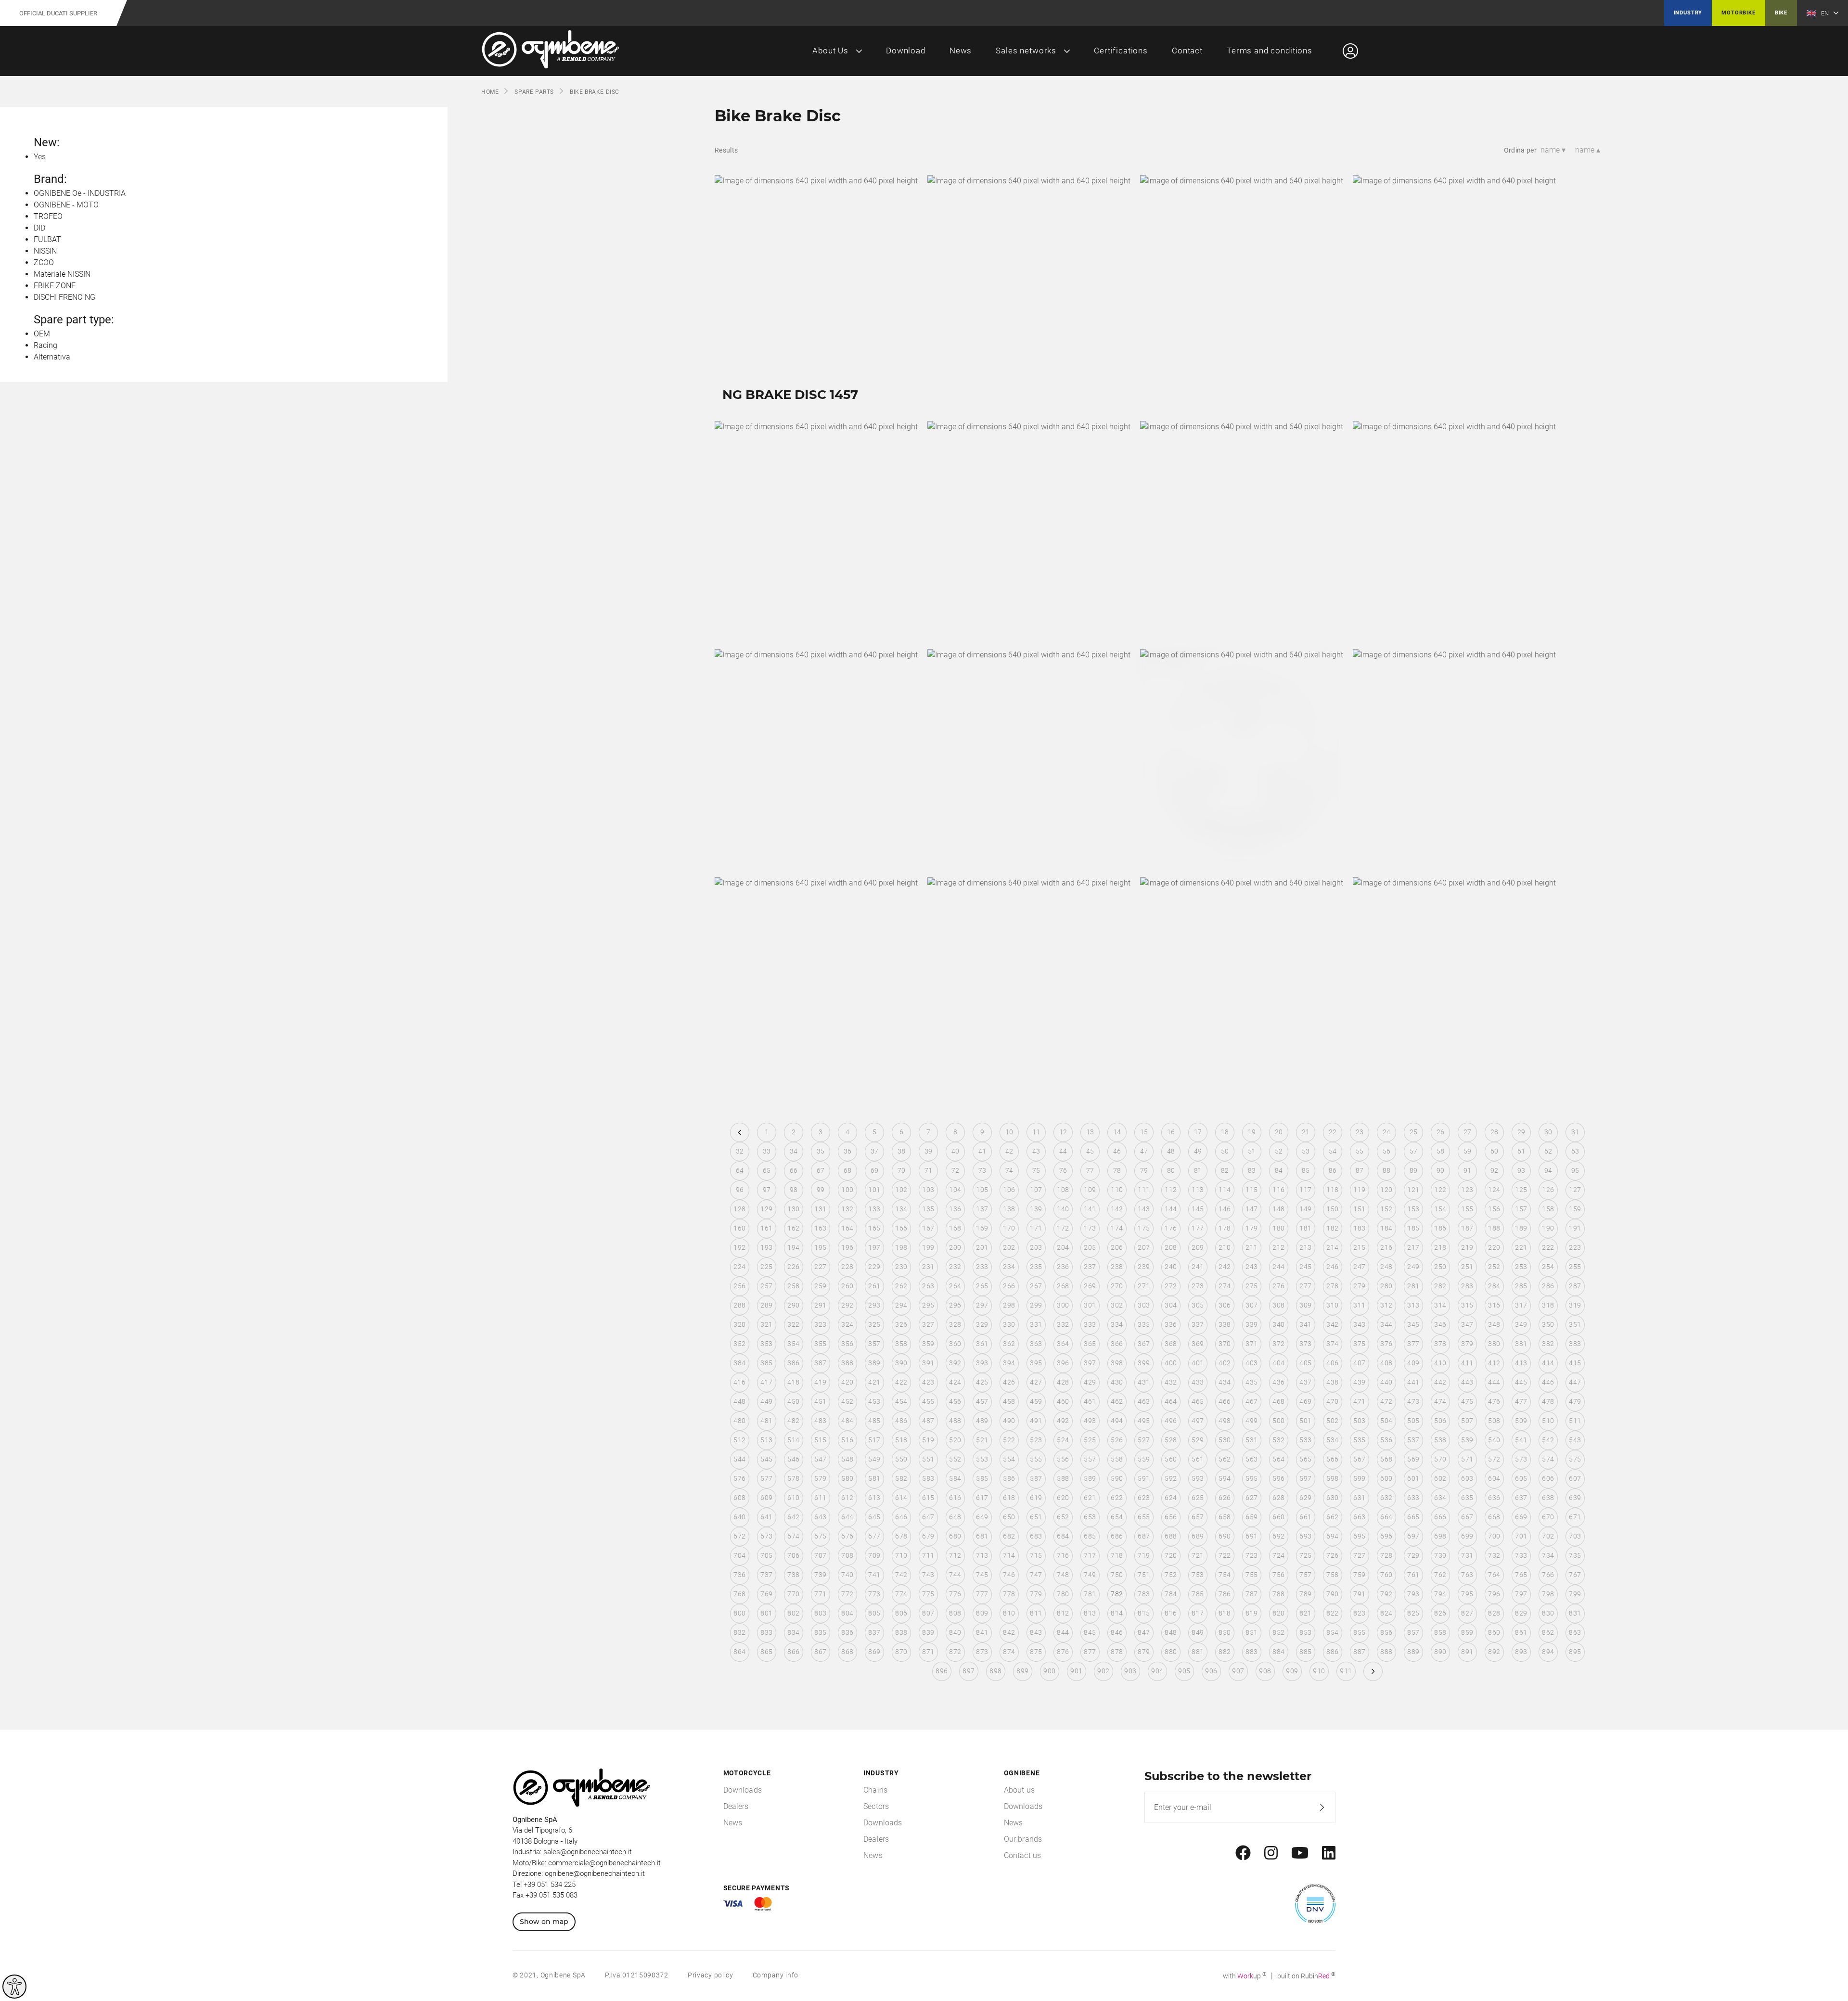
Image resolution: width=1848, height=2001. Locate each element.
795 (1467, 1594)
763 (1467, 1575)
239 (1144, 1267)
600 (1386, 1478)
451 (820, 1401)
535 (1359, 1440)
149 (1305, 1209)
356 (847, 1344)
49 (1198, 1151)
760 (1386, 1575)
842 (1009, 1632)
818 (1225, 1613)
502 (1332, 1421)
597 (1305, 1478)
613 (874, 1498)
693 (1305, 1536)
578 (793, 1478)
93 (1521, 1170)
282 (1440, 1286)
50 (1225, 1151)
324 (847, 1324)
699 (1467, 1536)
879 (1144, 1652)
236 (1063, 1267)
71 (929, 1170)
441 (1413, 1382)
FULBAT (47, 239)
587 (1036, 1478)
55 (1360, 1151)
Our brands (1023, 1839)
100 (847, 1190)
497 (1198, 1421)
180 (1278, 1228)
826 (1440, 1613)
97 (767, 1190)
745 (982, 1575)
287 (1575, 1286)
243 (1251, 1267)
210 (1225, 1247)
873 (982, 1652)
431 (1144, 1382)
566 (1332, 1459)
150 (1332, 1209)
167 (928, 1228)
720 (1171, 1555)
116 (1278, 1190)
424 (955, 1382)
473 (1413, 1401)
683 (1036, 1536)
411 (1467, 1363)
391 (928, 1363)
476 (1494, 1401)
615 (928, 1498)
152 (1386, 1209)
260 (847, 1286)
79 (1144, 1170)
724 (1278, 1555)
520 (955, 1440)
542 (1548, 1440)
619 (1036, 1498)
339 (1251, 1324)
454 (901, 1401)
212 (1278, 1247)
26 (1441, 1132)
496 (1171, 1421)
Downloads (743, 1790)
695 (1359, 1536)
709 (874, 1555)
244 (1278, 1267)
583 (928, 1478)
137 (982, 1209)
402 (1225, 1363)
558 (1117, 1459)
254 (1548, 1267)
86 (1333, 1170)
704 (739, 1555)
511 (1575, 1421)
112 (1171, 1190)
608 (739, 1498)
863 (1575, 1632)
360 (955, 1344)
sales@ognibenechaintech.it (588, 1852)
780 (1063, 1594)
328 (955, 1324)
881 (1198, 1652)
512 (739, 1440)
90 (1441, 1170)
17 (1198, 1132)
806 (901, 1613)
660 (1278, 1517)
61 (1521, 1151)
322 (793, 1324)
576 (739, 1478)
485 (874, 1421)
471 (1359, 1401)
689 (1198, 1536)
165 (874, 1228)
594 (1225, 1478)
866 (793, 1652)
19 (1252, 1132)
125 (1521, 1190)
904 (1157, 1671)
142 (1117, 1209)
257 (766, 1286)
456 (955, 1401)
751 (1144, 1575)
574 (1548, 1459)
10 (1009, 1132)
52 (1279, 1151)
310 (1332, 1305)
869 (874, 1652)
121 (1413, 1190)
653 (1090, 1517)
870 (901, 1652)
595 (1251, 1478)
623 (1144, 1498)
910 (1319, 1671)
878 (1117, 1652)
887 (1359, 1652)
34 (794, 1151)
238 (1117, 1267)
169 (982, 1228)
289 (766, 1305)
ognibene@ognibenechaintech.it (595, 1873)
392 (955, 1363)
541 (1521, 1440)
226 (793, 1267)
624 (1171, 1498)
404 (1278, 1363)
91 (1468, 1170)
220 (1494, 1247)
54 (1333, 1151)
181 (1305, 1228)
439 (1359, 1382)
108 (1063, 1190)
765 (1521, 1575)
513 (766, 1440)
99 (821, 1190)
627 (1251, 1498)
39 (929, 1151)
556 (1063, 1459)
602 (1440, 1478)
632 (1386, 1498)
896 (942, 1671)
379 (1467, 1344)
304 (1171, 1305)
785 (1198, 1594)
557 (1090, 1459)
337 (1198, 1324)
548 (847, 1459)
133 (874, 1209)
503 (1359, 1421)
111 (1144, 1190)
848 (1171, 1632)
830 (1548, 1613)
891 (1467, 1652)
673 (766, 1536)
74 (1009, 1170)
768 (739, 1594)
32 (740, 1151)
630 (1332, 1498)
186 (1440, 1228)
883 (1251, 1652)
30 (1548, 1132)
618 (1009, 1498)
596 (1278, 1478)
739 (820, 1575)
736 (739, 1575)
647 (928, 1517)
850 (1225, 1632)
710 (901, 1555)
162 (793, 1228)
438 (1332, 1382)
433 (1198, 1382)
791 (1359, 1594)
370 (1225, 1344)
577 (766, 1478)
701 (1521, 1536)
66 (794, 1170)
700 (1494, 1536)
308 (1278, 1305)
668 (1494, 1517)
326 (901, 1324)
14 (1117, 1132)
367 (1144, 1344)
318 (1548, 1305)
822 (1332, 1613)
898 (995, 1671)
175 (1144, 1228)
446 (1548, 1382)
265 (982, 1286)
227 (820, 1267)
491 (1036, 1421)
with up (1245, 1976)
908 (1265, 1671)
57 (1414, 1151)
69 (875, 1170)
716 (1063, 1555)
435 (1251, 1382)
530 (1225, 1440)
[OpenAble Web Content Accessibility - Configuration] (14, 1987)
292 (847, 1305)
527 (1144, 1440)
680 (955, 1536)
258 (793, 1286)
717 (1090, 1555)
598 (1332, 1478)
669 (1521, 1517)
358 (901, 1344)
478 (1548, 1401)
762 (1440, 1575)
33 (767, 1151)
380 (1494, 1344)
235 (1036, 1267)
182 (1332, 1228)
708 (847, 1555)
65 (767, 1170)
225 (766, 1267)
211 (1251, 1247)
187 (1467, 1228)
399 (1144, 1363)
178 (1225, 1228)
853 (1305, 1632)
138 (1009, 1209)
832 (739, 1632)
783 (1144, 1594)
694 (1332, 1536)
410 (1440, 1363)
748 (1063, 1575)
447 (1575, 1382)
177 (1198, 1228)
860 (1494, 1632)
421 (874, 1382)
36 (848, 1151)
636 (1494, 1498)
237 (1090, 1267)
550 (901, 1459)
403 (1251, 1363)
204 (1063, 1247)
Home (490, 92)
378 (1440, 1344)
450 (793, 1401)
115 (1251, 1190)
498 (1225, 1421)
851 (1251, 1632)
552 (955, 1459)
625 (1198, 1498)
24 (1387, 1132)
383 (1575, 1344)
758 (1332, 1575)
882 (1225, 1652)
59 (1468, 1151)
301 (1090, 1305)
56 (1387, 1151)
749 (1090, 1575)
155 (1467, 1209)
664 (1386, 1517)
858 (1440, 1632)
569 (1413, 1459)
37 (875, 1151)
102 (901, 1190)
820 (1278, 1613)
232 (955, 1267)
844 (1063, 1632)
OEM (42, 334)
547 (820, 1459)
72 (956, 1170)
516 (847, 1440)
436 (1278, 1382)
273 (1198, 1286)
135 (928, 1209)
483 (820, 1421)
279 (1359, 1286)
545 (766, 1459)
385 (766, 1363)
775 (928, 1594)
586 (1009, 1478)
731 (1467, 1555)
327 (928, 1324)
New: (47, 142)
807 (928, 1613)
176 (1171, 1228)
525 (1090, 1440)
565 (1305, 1459)
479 (1575, 1401)
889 (1413, 1652)
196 (847, 1247)
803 (820, 1613)
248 (1386, 1267)
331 (1036, 1324)
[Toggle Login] (1350, 51)
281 (1413, 1286)
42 (1009, 1151)
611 (820, 1498)
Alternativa (52, 357)
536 (1386, 1440)
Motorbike (1738, 13)
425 (982, 1382)
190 (1548, 1228)
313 (1413, 1305)
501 (1305, 1421)
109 (1090, 1190)
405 (1305, 1363)
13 (1090, 1132)
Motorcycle (747, 1773)
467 (1251, 1401)
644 (847, 1517)
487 (928, 1421)
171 (1036, 1228)
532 (1278, 1440)
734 (1548, 1555)
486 (901, 1421)
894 (1548, 1652)
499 (1251, 1421)
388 (847, 1363)
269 (1090, 1286)
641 (766, 1517)
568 (1386, 1459)
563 (1251, 1459)
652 (1063, 1517)
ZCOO (44, 263)
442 (1440, 1382)
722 (1225, 1555)
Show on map (544, 1922)
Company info (776, 1975)
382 (1548, 1344)
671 (1575, 1517)
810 (1009, 1613)
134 (901, 1209)
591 (1144, 1478)
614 (901, 1498)
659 (1251, 1517)
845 (1090, 1632)
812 (1063, 1613)
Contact (1187, 51)
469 (1305, 1401)
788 (1278, 1594)
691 (1251, 1536)
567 (1359, 1459)
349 (1521, 1324)
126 (1548, 1190)
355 (820, 1344)
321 (766, 1324)
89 (1414, 1170)
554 (1009, 1459)
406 (1332, 1363)
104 (955, 1190)
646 (901, 1517)
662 (1332, 1517)
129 (766, 1209)
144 (1171, 1209)
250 (1440, 1267)
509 (1521, 1421)
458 (1009, 1401)
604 (1494, 1478)
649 (982, 1517)
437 (1305, 1382)
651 (1036, 1517)
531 (1251, 1440)
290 (793, 1305)
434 (1225, 1382)
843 (1036, 1632)
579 (820, 1478)
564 (1278, 1459)
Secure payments (757, 1888)
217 (1413, 1247)
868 (847, 1652)
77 (1090, 1170)
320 (739, 1324)
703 (1575, 1536)
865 (766, 1652)
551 (928, 1459)
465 (1198, 1401)
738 (793, 1575)
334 (1117, 1324)
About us (1019, 1790)
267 (1036, 1286)
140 (1063, 1209)
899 (1022, 1671)
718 (1117, 1555)
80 (1171, 1170)
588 (1063, 1478)
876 (1063, 1652)
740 (847, 1575)
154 (1440, 1209)
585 (982, 1478)
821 (1305, 1613)
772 (847, 1594)
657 (1198, 1517)
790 (1332, 1594)
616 (955, 1498)
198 (901, 1247)
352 (739, 1344)
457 (982, 1401)
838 (901, 1632)
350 (1548, 1324)
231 (928, 1267)
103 (928, 1190)
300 (1063, 1305)
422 (901, 1382)
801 (766, 1613)
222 (1548, 1247)
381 (1521, 1344)
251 (1467, 1267)
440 (1386, 1382)
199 (928, 1247)
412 (1494, 1363)
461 (1090, 1401)
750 (1117, 1575)
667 (1467, 1517)
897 (969, 1671)
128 (739, 1209)
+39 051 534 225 (550, 1885)
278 (1332, 1286)
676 (847, 1536)
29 (1521, 1132)
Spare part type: (74, 320)
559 (1144, 1459)
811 (1036, 1613)
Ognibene (1022, 1773)
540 (1494, 1440)
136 (955, 1209)
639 (1575, 1498)
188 (1494, 1228)
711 (928, 1555)
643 (820, 1517)
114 (1225, 1190)
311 (1359, 1305)
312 (1386, 1305)
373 (1305, 1344)
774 (901, 1594)
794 (1440, 1594)
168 (955, 1228)
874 (1009, 1652)
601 (1413, 1478)
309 (1305, 1305)
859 (1467, 1632)
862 (1548, 1632)
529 (1198, 1440)
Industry (1688, 13)
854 (1332, 1632)
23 (1360, 1132)
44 (1063, 1151)
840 (955, 1632)
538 (1440, 1440)
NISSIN (45, 251)
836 (847, 1632)
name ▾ (1553, 150)
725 (1305, 1555)
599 (1359, 1478)
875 (1036, 1652)
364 (1063, 1344)
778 (1009, 1594)
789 (1305, 1594)
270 (1117, 1286)
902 (1103, 1671)
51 (1252, 1151)
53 (1306, 1151)
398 (1117, 1363)
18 (1225, 1132)
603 (1467, 1478)
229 (874, 1267)
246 (1332, 1267)
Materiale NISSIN (62, 274)
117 (1305, 1190)
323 (820, 1324)
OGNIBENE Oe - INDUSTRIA (80, 193)
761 (1413, 1575)
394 (1009, 1363)
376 (1386, 1344)
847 (1144, 1632)
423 (928, 1382)
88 (1387, 1170)
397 (1090, 1363)
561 (1198, 1459)
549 (874, 1459)
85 (1306, 1170)
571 (1467, 1459)
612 (847, 1498)
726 (1332, 1555)
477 (1521, 1401)
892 (1494, 1652)
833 (766, 1632)
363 (1036, 1344)
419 (820, 1382)
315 (1467, 1305)
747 (1036, 1575)
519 (928, 1440)
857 (1413, 1632)
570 (1440, 1459)
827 (1467, 1613)
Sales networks (1026, 51)
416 (739, 1382)
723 (1251, 1555)
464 (1171, 1401)
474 (1440, 1401)
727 (1359, 1555)
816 (1171, 1613)
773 (874, 1594)
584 (955, 1478)
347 (1467, 1324)
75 (1036, 1170)
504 (1386, 1421)
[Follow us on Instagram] (1271, 1853)
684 (1063, 1536)
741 (874, 1575)
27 (1468, 1132)
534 (1332, 1440)
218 (1440, 1247)
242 (1225, 1267)
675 (820, 1536)
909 (1292, 1671)
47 (1144, 1151)
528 (1171, 1440)
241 (1198, 1267)
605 (1521, 1478)
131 (820, 1209)
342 (1332, 1324)
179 (1251, 1228)
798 (1548, 1594)
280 (1386, 1286)
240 (1171, 1267)
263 (928, 1286)
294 (901, 1305)
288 (739, 1305)
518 (901, 1440)
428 (1063, 1382)
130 (793, 1209)
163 (820, 1228)
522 (1009, 1440)
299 (1036, 1305)
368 (1171, 1344)
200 (955, 1247)
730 (1440, 1555)
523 (1036, 1440)
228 (847, 1267)
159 (1575, 1209)
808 (955, 1613)
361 (982, 1344)
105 (982, 1190)
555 (1036, 1459)
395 (1036, 1363)
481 (766, 1421)
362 (1009, 1344)
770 (793, 1594)
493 (1090, 1421)
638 (1548, 1498)
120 (1386, 1190)
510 (1548, 1421)
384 (739, 1363)
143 (1144, 1209)
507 (1467, 1421)
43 (1036, 1151)
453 (874, 1401)
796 (1494, 1594)
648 (955, 1517)
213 (1305, 1247)
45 (1090, 1151)
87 (1360, 1170)
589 (1090, 1478)
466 (1225, 1401)
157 (1521, 1209)
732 (1494, 1555)
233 (982, 1267)
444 (1494, 1382)
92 (1495, 1170)
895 (1575, 1652)
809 (982, 1613)
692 (1278, 1536)
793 (1413, 1594)
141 (1090, 1209)
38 (902, 1151)
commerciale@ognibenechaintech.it (604, 1863)
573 (1521, 1459)
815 (1144, 1613)
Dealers (736, 1806)
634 (1440, 1498)
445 (1521, 1382)
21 (1306, 1132)
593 (1198, 1478)
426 (1009, 1382)
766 (1548, 1575)
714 (1009, 1555)
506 (1440, 1421)
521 (982, 1440)
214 (1332, 1247)
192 (739, 1247)
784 (1171, 1594)
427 (1036, 1382)
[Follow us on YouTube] (1300, 1853)
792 (1386, 1594)
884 (1278, 1652)
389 (874, 1363)
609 (766, 1498)
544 (739, 1459)
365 (1090, 1344)
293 (874, 1305)
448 (739, 1401)
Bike (1781, 13)
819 (1251, 1613)
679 (928, 1536)
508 (1494, 1421)
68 (848, 1170)
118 (1332, 1190)
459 (1036, 1401)
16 (1171, 1132)
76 (1063, 1170)
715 (1036, 1555)
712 (955, 1555)
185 (1413, 1228)
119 (1359, 1190)
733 (1521, 1555)
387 (820, 1363)
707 (820, 1555)
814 (1117, 1613)
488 (955, 1421)
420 (847, 1382)
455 (928, 1401)
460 (1063, 1401)
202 (1009, 1247)
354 (793, 1344)
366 (1117, 1344)
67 (821, 1170)
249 (1413, 1267)
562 (1225, 1459)
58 (1441, 1151)
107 (1036, 1190)
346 (1440, 1324)
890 (1440, 1652)
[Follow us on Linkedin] (1329, 1853)
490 (1009, 1421)
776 (955, 1594)
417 (766, 1382)
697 (1413, 1536)
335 (1144, 1324)
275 (1251, 1286)
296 (955, 1305)
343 (1359, 1324)
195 (820, 1247)
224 (739, 1267)
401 (1198, 1363)
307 (1251, 1305)
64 (740, 1170)
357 (874, 1344)
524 (1063, 1440)
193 (766, 1247)
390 (901, 1363)
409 (1413, 1363)
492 (1063, 1421)
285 (1521, 1286)
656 (1171, 1517)
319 (1575, 1305)
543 (1575, 1440)
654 (1117, 1517)
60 (1495, 1151)
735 (1575, 1555)
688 (1171, 1536)
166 (901, 1228)
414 (1548, 1363)
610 (793, 1498)
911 (1346, 1671)
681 (982, 1536)
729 (1413, 1555)
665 (1413, 1517)
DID (39, 228)
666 (1440, 1517)
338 (1225, 1324)
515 (820, 1440)
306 (1225, 1305)
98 (794, 1190)
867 (820, 1652)
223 (1575, 1247)
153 (1413, 1209)
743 (928, 1575)
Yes (40, 157)
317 (1521, 1305)
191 (1575, 1228)
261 (874, 1286)
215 (1359, 1247)
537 (1413, 1440)
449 (766, 1401)
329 (982, 1324)
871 (928, 1652)
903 (1130, 1671)
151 (1359, 1209)
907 (1238, 1671)
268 (1063, 1286)
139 (1036, 1209)
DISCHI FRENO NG (64, 297)
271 (1144, 1286)
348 (1494, 1324)
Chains (875, 1790)
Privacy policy (711, 1975)
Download (906, 51)
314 (1440, 1305)
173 (1090, 1228)
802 (793, 1613)
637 (1521, 1498)
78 (1117, 1170)
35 (821, 1151)
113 (1198, 1190)
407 (1359, 1363)
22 (1333, 1132)
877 (1090, 1652)
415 (1575, 1363)
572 (1494, 1459)
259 (820, 1286)
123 (1467, 1190)
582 (901, 1478)
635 (1467, 1498)
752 (1171, 1575)
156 (1494, 1209)
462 (1117, 1401)
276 (1278, 1286)
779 (1036, 1594)
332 (1063, 1324)
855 (1359, 1632)
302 (1117, 1305)
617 (982, 1498)
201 (982, 1247)
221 (1521, 1247)
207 (1144, 1247)
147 (1251, 1209)
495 (1144, 1421)
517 (874, 1440)
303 (1144, 1305)
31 (1575, 1132)
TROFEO (48, 216)
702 (1548, 1536)
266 (1009, 1286)
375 (1359, 1344)
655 (1144, 1517)
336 (1171, 1324)
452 (847, 1401)
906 (1211, 1671)
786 (1225, 1594)
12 (1063, 1132)
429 (1090, 1382)
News (961, 51)
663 (1359, 1517)
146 (1225, 1209)
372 (1278, 1344)
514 (793, 1440)
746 (1009, 1575)
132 (847, 1209)
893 (1521, 1652)
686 (1117, 1536)
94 (1548, 1170)
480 (739, 1421)
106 (1009, 1190)
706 (793, 1555)
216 (1386, 1247)
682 (1009, 1536)
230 (901, 1267)
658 (1225, 1517)
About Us (830, 51)
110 (1117, 1190)
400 (1171, 1363)
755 (1251, 1575)
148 (1278, 1209)
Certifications (1121, 51)
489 (982, 1421)
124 (1494, 1190)
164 (847, 1228)
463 (1144, 1401)
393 (982, 1363)
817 (1198, 1613)
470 (1332, 1401)
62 (1548, 1151)
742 (901, 1575)
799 (1575, 1594)
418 (793, 1382)
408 (1386, 1363)
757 (1305, 1575)
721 (1198, 1555)
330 (1009, 1324)
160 (739, 1228)
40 (956, 1151)
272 (1171, 1286)
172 (1063, 1228)
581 (874, 1478)
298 (1009, 1305)
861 (1521, 1632)
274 (1225, 1286)
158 (1548, 1209)
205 (1090, 1247)
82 (1225, 1170)
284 (1494, 1286)
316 (1494, 1305)
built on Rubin (1306, 1976)
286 (1548, 1286)
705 (766, 1555)
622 (1117, 1498)
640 (739, 1517)
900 (1049, 1671)
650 (1009, 1517)
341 (1305, 1324)
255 (1575, 1267)
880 (1171, 1652)
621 (1090, 1498)
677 (874, 1536)
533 (1305, 1440)
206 (1117, 1247)
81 (1198, 1170)
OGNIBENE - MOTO (66, 205)
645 (874, 1517)
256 (739, 1286)
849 (1198, 1632)
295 (928, 1305)
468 (1278, 1401)
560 (1171, 1459)
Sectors (876, 1806)
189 (1521, 1228)
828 (1494, 1613)
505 (1413, 1421)
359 (928, 1344)
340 (1278, 1324)
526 (1117, 1440)
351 (1575, 1324)
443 (1467, 1382)
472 (1386, 1401)
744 (955, 1575)
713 (982, 1555)
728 (1386, 1555)
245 (1305, 1267)
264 (955, 1286)
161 (766, 1228)
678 (901, 1536)
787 (1251, 1594)
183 (1359, 1228)
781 (1090, 1594)
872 (955, 1652)
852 (1278, 1632)
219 (1467, 1247)
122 (1440, 1190)
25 (1414, 1132)
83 (1252, 1170)
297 (982, 1305)
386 (793, 1363)
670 (1548, 1517)
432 (1171, 1382)
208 (1171, 1247)
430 (1117, 1382)
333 (1090, 1324)
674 (793, 1536)
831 (1575, 1613)
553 (982, 1459)
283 (1467, 1286)
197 (874, 1247)
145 (1198, 1209)
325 (874, 1324)
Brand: (50, 179)
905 (1184, 1671)
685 (1090, 1536)
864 (739, 1652)
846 (1117, 1632)
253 (1521, 1267)
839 (928, 1632)
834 (793, 1632)
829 (1521, 1613)
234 (1009, 1267)
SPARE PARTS (534, 92)
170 (1009, 1228)
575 (1575, 1459)
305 (1198, 1305)
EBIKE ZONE (55, 286)
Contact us (1023, 1855)
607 (1575, 1478)
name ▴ (1588, 150)
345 (1413, 1324)
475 (1467, 1401)
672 (739, 1536)
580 (847, 1478)
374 (1332, 1344)
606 (1548, 1478)
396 (1063, 1363)
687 (1144, 1536)
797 (1521, 1594)
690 (1225, 1536)
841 (982, 1632)
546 (793, 1459)
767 (1575, 1575)
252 (1494, 1267)
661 (1305, 1517)
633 (1413, 1498)
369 (1198, 1344)
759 (1359, 1575)
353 (766, 1344)
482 (793, 1421)
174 (1117, 1228)
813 (1090, 1613)
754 (1225, 1575)
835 (820, 1632)
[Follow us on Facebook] (1243, 1853)
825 (1413, 1613)
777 (982, 1594)
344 (1386, 1324)
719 (1144, 1555)
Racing (45, 345)
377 (1413, 1344)
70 (902, 1170)
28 (1495, 1132)
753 (1198, 1575)
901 (1076, 1671)
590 (1117, 1478)
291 (820, 1305)
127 (1575, 1190)
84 (1279, 1170)
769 (766, 1594)
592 (1171, 1478)
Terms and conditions (1270, 51)
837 (874, 1632)
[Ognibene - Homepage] (551, 51)
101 (874, 1190)
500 (1278, 1421)
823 (1359, 1613)
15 (1144, 1132)
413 (1521, 1363)
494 (1117, 1421)
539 (1467, 1440)
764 (1494, 1575)
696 (1386, 1536)
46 (1117, 1151)
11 (1036, 1132)
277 (1305, 1286)
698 (1440, 1536)
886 (1332, 1652)
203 (1036, 1247)
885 (1305, 1652)
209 (1198, 1247)
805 (874, 1613)
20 (1279, 1132)
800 (739, 1613)
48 (1171, 1151)
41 (982, 1151)
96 (740, 1190)
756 (1278, 1575)
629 (1305, 1498)
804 (847, 1613)
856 (1386, 1632)
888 (1386, 1652)
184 (1386, 1228)
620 (1063, 1498)
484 (847, 1421)
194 (793, 1247)
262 (901, 1286)
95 (1575, 1170)
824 (1386, 1613)
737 (766, 1575)
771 (820, 1594)
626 (1225, 1498)
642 (793, 1517)
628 (1278, 1498)
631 (1359, 1498)
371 (1251, 1344)
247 (1359, 1267)
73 (982, 1170)
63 (1575, 1151)
